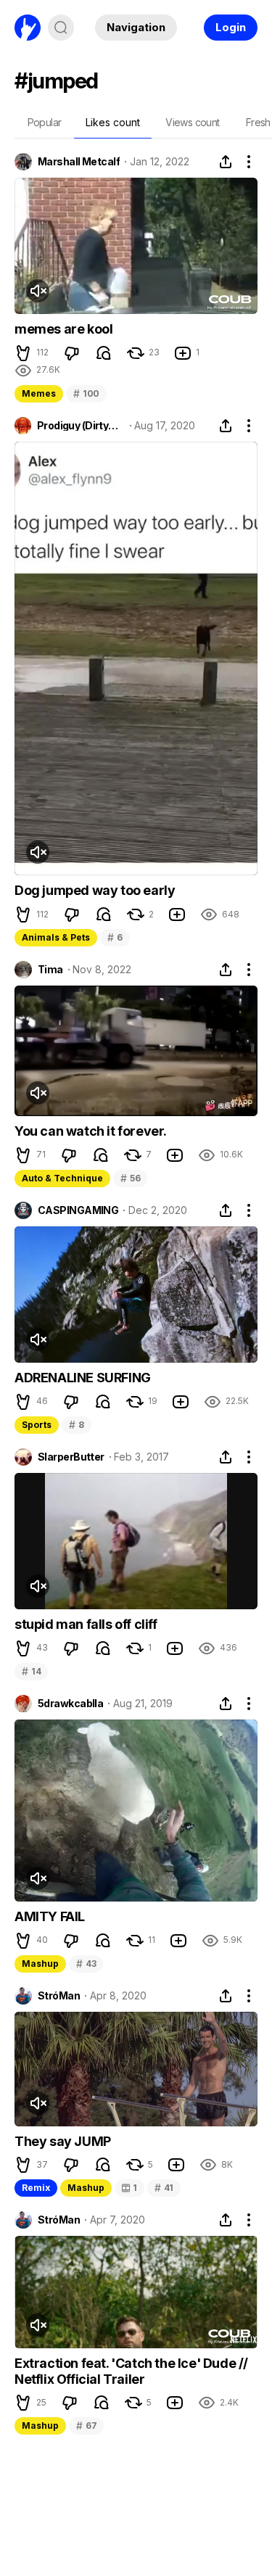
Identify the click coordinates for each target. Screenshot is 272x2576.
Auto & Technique (62, 1178)
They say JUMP (63, 2141)
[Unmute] (38, 291)
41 (164, 2188)
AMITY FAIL (50, 1916)
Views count (192, 122)
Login (231, 27)
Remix (36, 2188)
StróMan (59, 1996)
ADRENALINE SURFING (83, 1378)
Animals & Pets (56, 937)
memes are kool (63, 329)
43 (86, 1964)
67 (86, 2426)
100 (86, 393)
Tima (50, 970)
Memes (39, 393)
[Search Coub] (61, 28)
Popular (45, 122)
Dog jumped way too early (95, 890)
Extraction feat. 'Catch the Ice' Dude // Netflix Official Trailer (131, 2371)
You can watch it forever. (91, 1131)
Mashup (40, 1964)
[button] (23, 353)
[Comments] (104, 353)
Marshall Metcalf (79, 162)
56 (130, 1178)
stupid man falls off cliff (86, 1624)
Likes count (113, 122)
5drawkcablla (70, 1704)
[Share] (226, 162)
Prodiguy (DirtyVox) (81, 426)
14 (31, 1671)
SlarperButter (71, 1457)
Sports (37, 1425)
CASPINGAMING (78, 1210)
